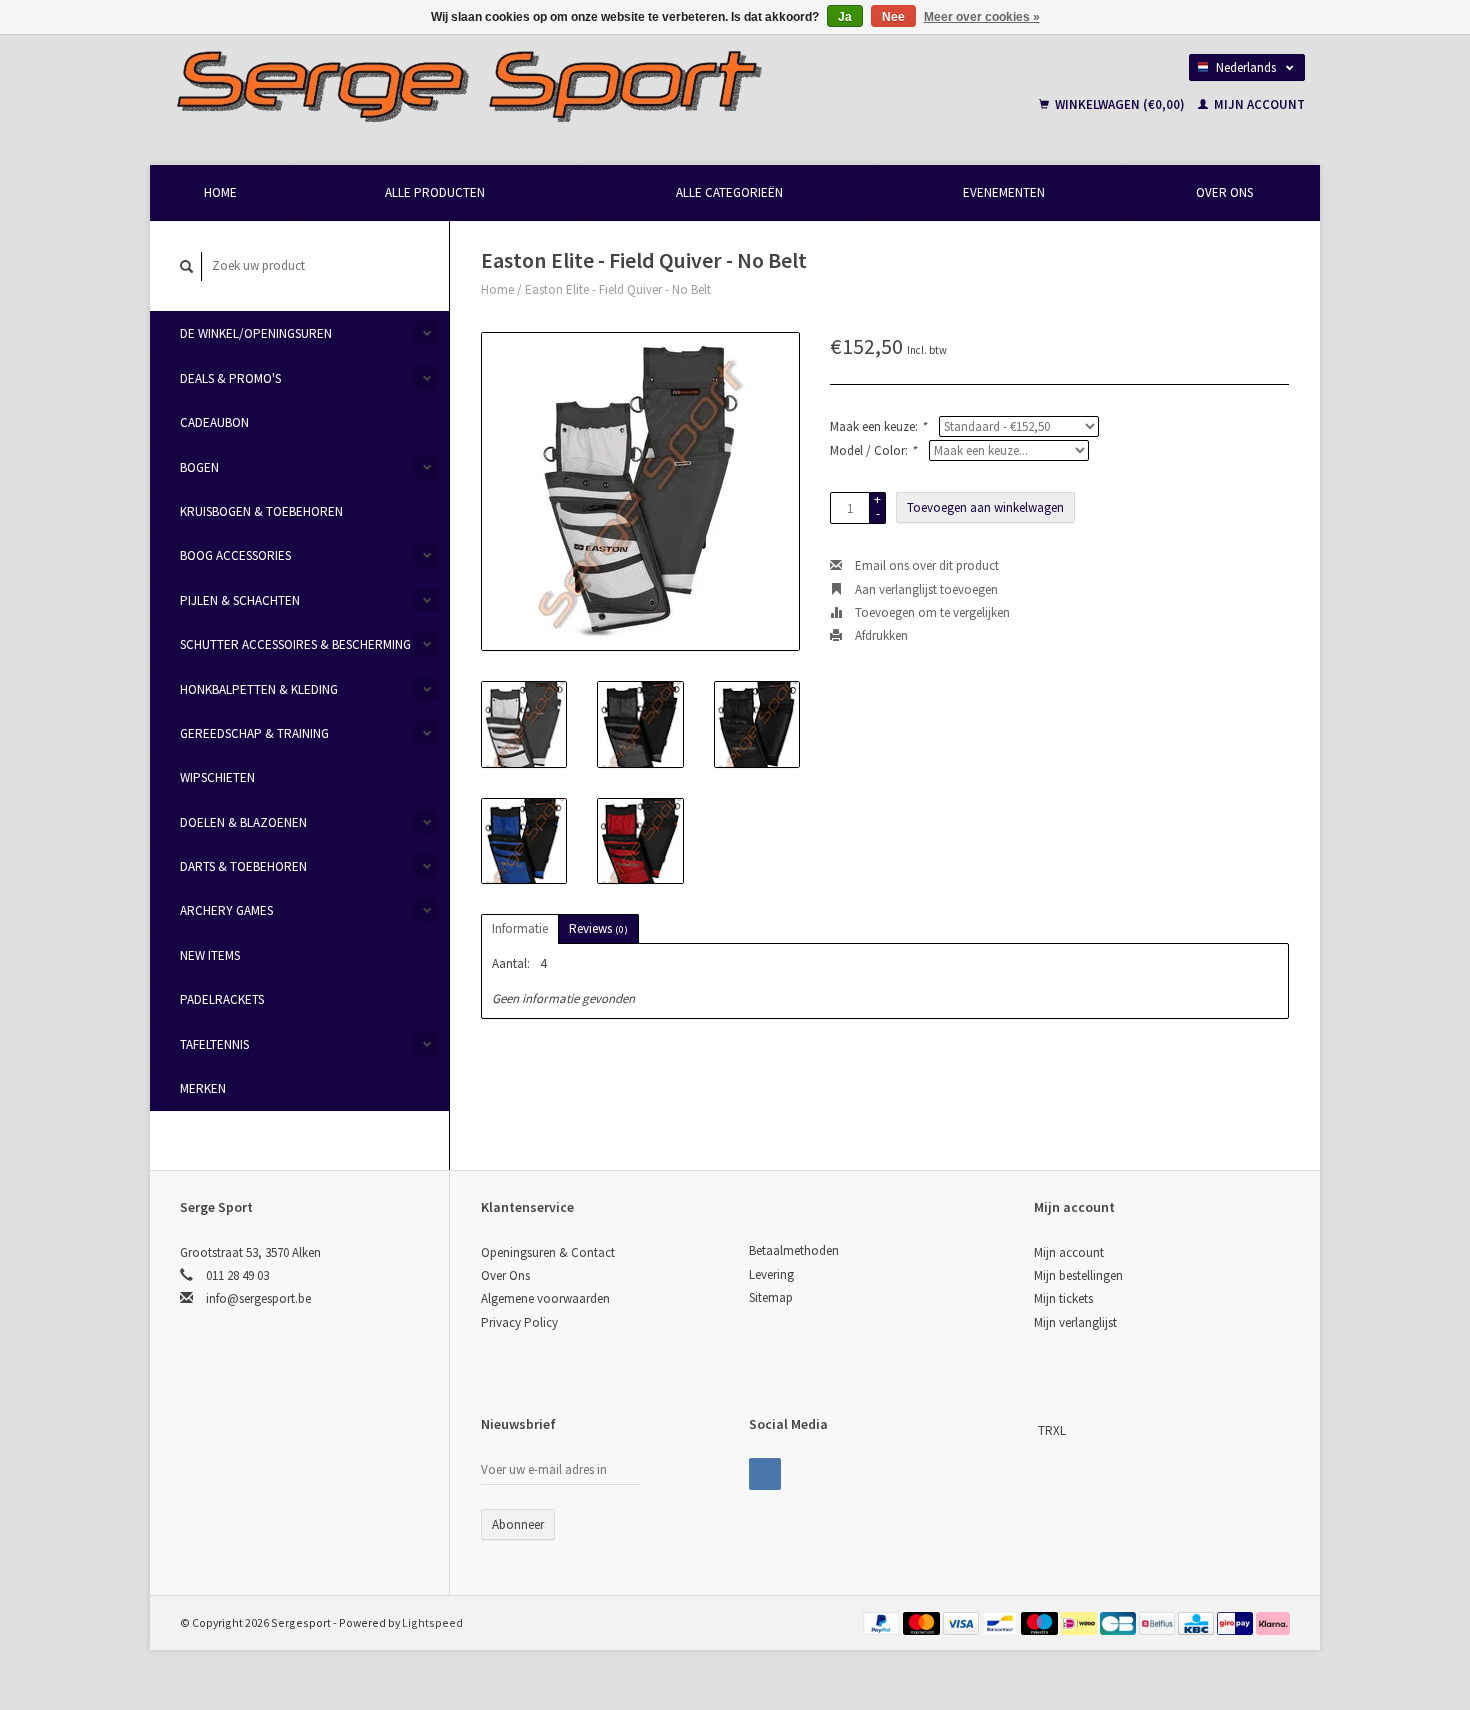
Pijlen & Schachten (240, 600)
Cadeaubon (214, 422)
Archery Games (226, 910)
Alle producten (435, 192)
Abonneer (518, 1524)
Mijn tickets (1063, 1298)
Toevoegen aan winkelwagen (985, 507)
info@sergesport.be (258, 1298)
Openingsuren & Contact (548, 1252)
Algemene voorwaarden (545, 1298)
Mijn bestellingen (1078, 1275)
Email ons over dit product (925, 565)
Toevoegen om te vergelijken (931, 612)
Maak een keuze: (878, 426)
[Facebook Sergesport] (765, 1474)
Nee (893, 17)
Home (220, 192)
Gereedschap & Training (254, 733)
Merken (203, 1088)
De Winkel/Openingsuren (256, 333)
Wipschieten (217, 777)
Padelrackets (222, 999)
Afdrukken (880, 635)
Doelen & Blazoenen (243, 822)
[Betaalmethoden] (883, 1622)
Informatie (520, 928)
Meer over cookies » (982, 17)
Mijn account (1258, 104)
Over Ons (1224, 192)
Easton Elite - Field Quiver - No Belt (618, 289)
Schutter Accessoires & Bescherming (295, 644)
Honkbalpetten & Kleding (259, 689)
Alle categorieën (729, 192)
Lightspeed (432, 1622)
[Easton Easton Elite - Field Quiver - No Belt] (640, 491)
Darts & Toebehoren (243, 866)
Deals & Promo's (230, 378)
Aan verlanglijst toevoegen (925, 589)
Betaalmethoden (794, 1250)
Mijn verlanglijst (1075, 1322)
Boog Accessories (235, 555)
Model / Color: (873, 450)
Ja (845, 17)
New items (210, 955)
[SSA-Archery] (1036, 1430)
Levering (771, 1274)
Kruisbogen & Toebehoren (261, 511)
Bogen (199, 467)
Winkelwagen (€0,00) (1120, 104)
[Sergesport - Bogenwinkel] (561, 85)
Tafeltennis (214, 1044)
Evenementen (1004, 192)
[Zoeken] (187, 266)
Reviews (598, 928)
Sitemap (771, 1297)
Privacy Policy (519, 1322)
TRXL (1052, 1430)
